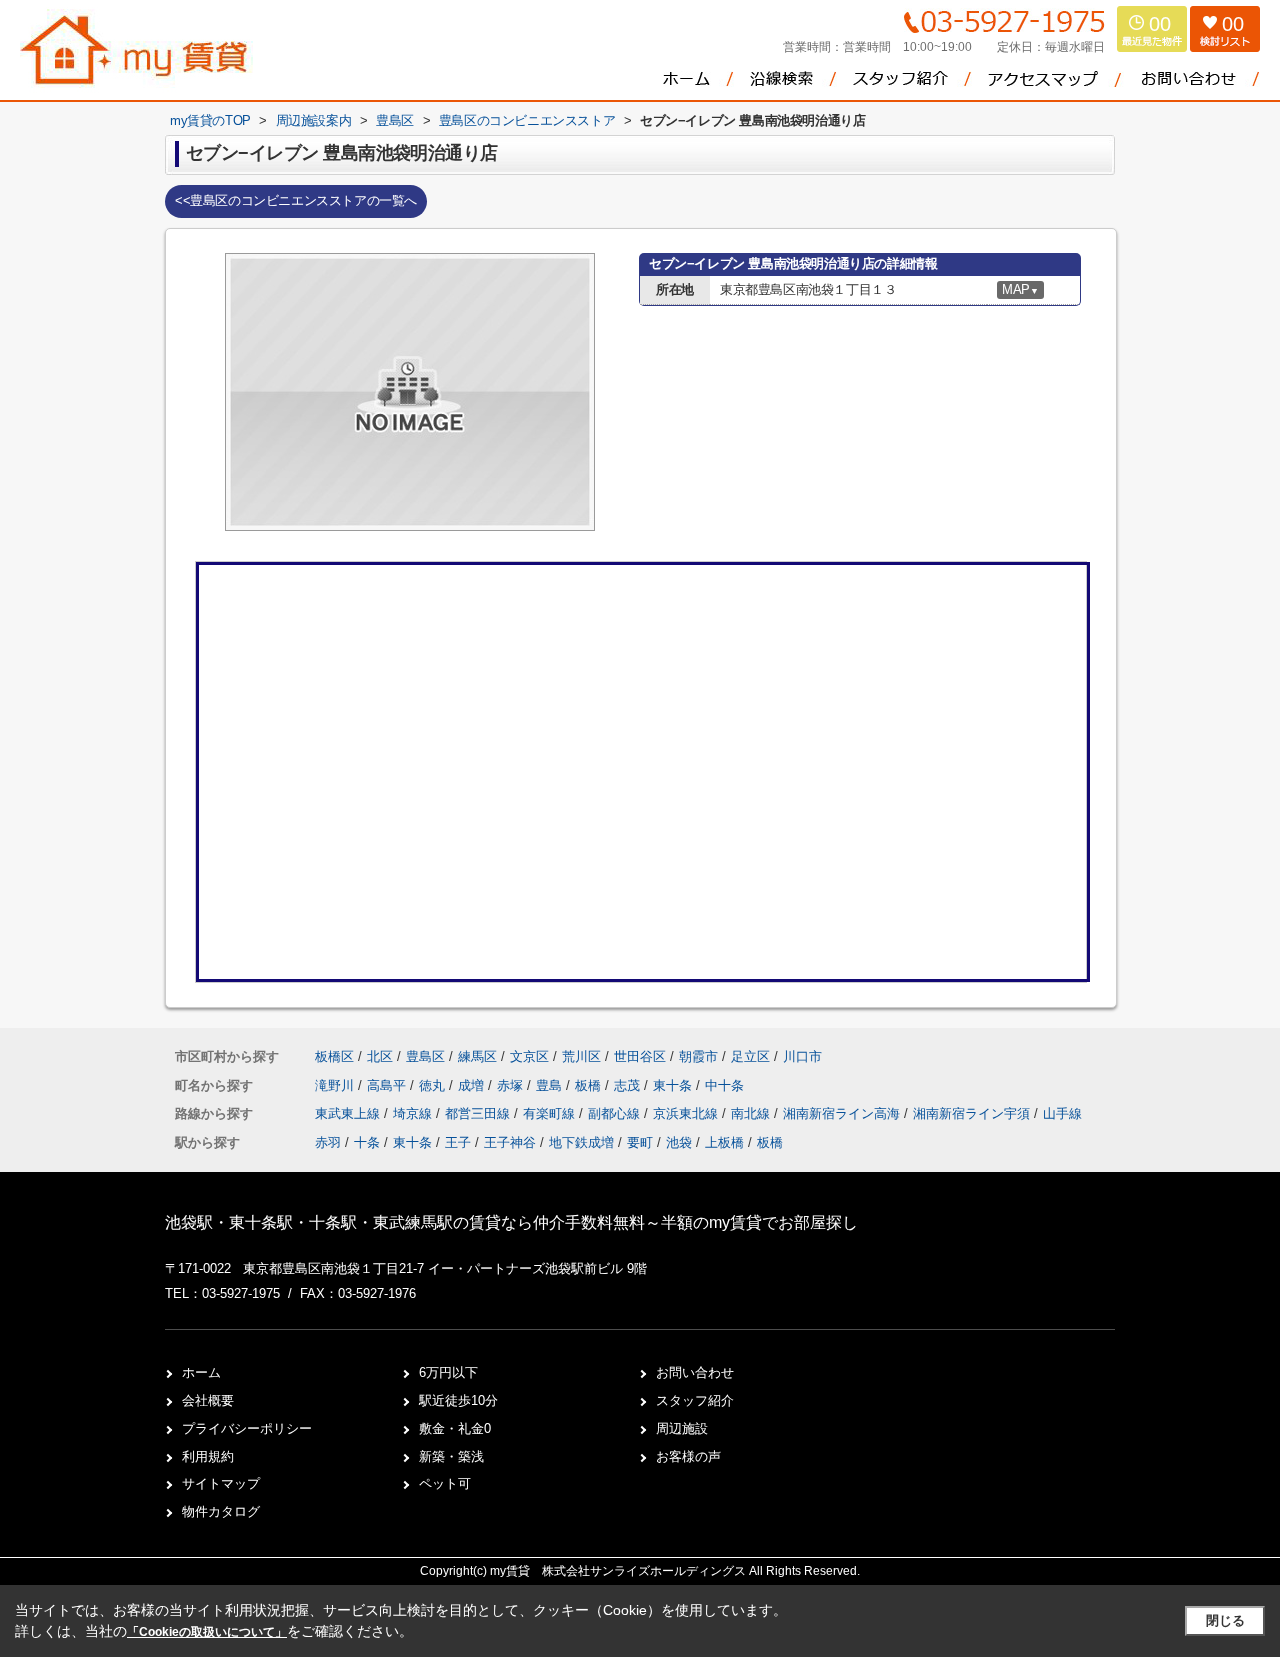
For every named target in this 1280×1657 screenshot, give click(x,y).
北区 (380, 1056)
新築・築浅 (451, 1456)
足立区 (750, 1056)
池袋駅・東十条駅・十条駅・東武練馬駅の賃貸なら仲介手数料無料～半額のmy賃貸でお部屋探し (511, 1222)
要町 (640, 1142)
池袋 (679, 1142)
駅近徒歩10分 (458, 1400)
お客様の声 (688, 1456)
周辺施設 (682, 1428)
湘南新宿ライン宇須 (973, 1113)
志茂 (629, 1085)
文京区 (529, 1056)
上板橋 (724, 1142)
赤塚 (512, 1085)
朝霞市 (698, 1056)
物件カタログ (221, 1511)
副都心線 (616, 1113)
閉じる (1225, 1620)
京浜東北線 (687, 1113)
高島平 (388, 1085)
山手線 (1062, 1113)
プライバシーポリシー (247, 1428)
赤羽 (328, 1142)
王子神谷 (510, 1142)
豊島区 (425, 1056)
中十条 (724, 1085)
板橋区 (334, 1056)
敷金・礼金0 (455, 1428)
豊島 (551, 1085)
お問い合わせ (695, 1372)
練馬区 (477, 1056)
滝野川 (336, 1085)
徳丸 (434, 1085)
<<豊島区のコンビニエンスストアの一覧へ (296, 200)
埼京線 (414, 1113)
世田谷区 (640, 1056)
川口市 (802, 1056)
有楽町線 (551, 1113)
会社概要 (208, 1400)
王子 (458, 1142)
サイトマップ (221, 1483)
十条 (367, 1142)
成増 (473, 1085)
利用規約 (208, 1456)
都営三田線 (479, 1113)
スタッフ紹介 (695, 1400)
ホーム (201, 1372)
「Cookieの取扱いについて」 (207, 1632)
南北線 (752, 1113)
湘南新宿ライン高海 (843, 1113)
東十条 (674, 1085)
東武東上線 (349, 1113)
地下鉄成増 (581, 1142)
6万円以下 (448, 1372)
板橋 (590, 1085)
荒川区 (581, 1056)
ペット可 (445, 1483)
